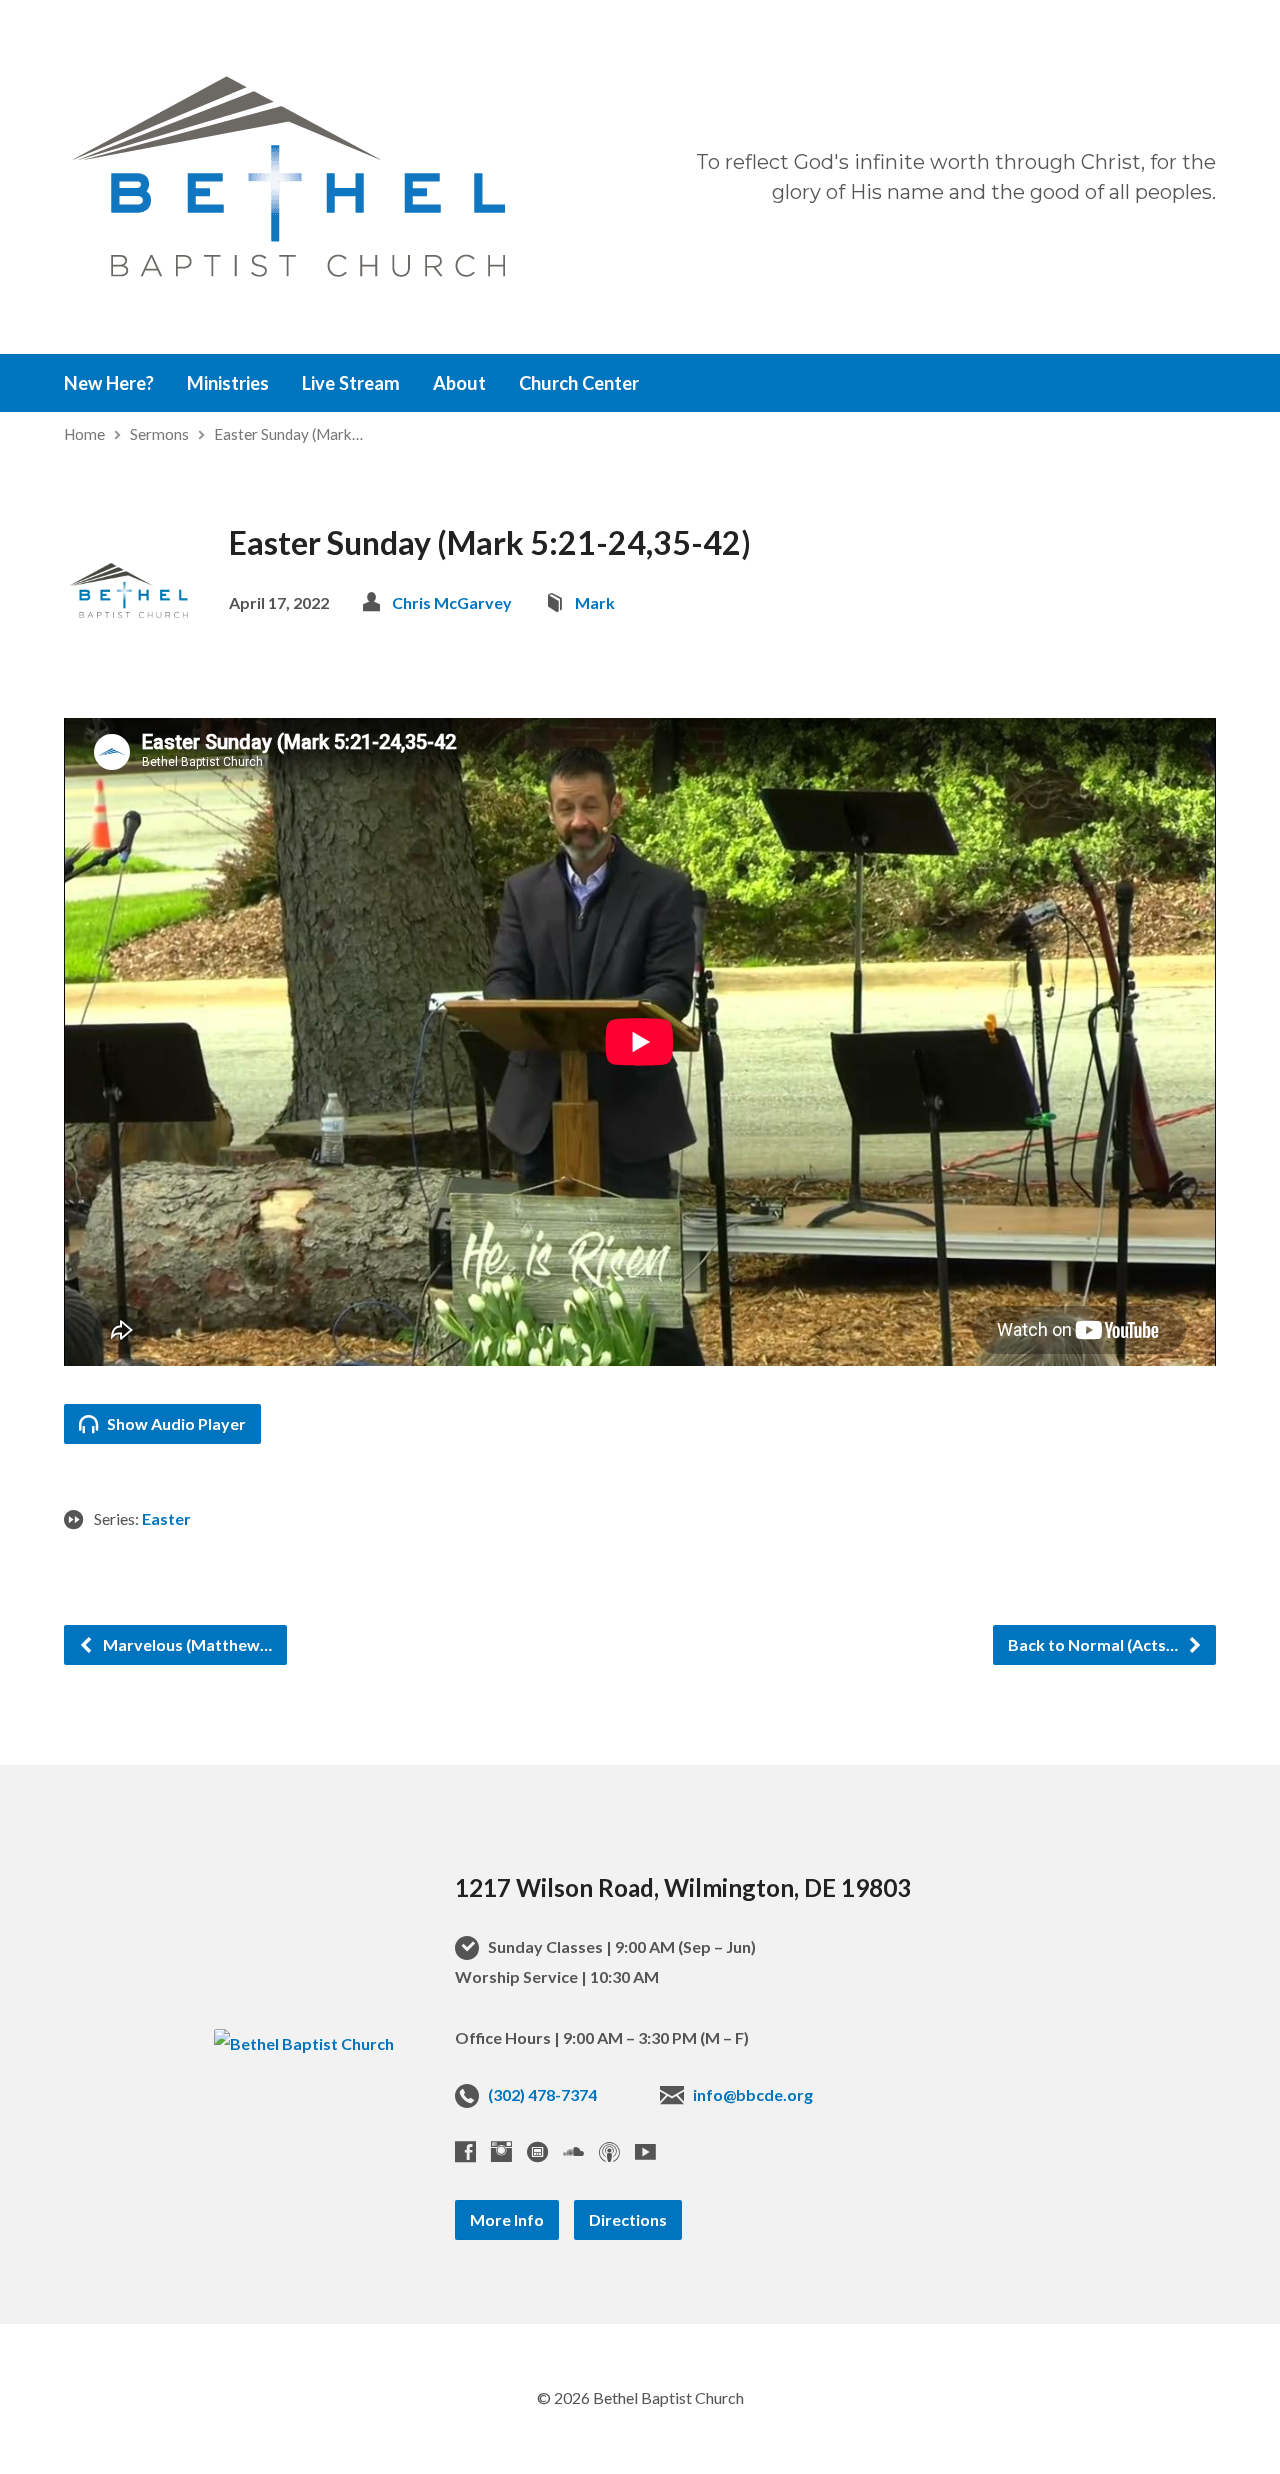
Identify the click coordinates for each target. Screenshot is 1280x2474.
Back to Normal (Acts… (1094, 1644)
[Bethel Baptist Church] (304, 2043)
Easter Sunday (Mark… (288, 434)
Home (84, 434)
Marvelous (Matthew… (186, 1644)
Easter (166, 1518)
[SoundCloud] (573, 2151)
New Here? (109, 383)
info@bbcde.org (753, 2094)
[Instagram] (501, 2151)
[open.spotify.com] (537, 2151)
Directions (628, 2219)
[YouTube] (645, 2151)
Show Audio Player (175, 1423)
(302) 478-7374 (542, 2094)
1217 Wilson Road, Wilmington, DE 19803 (683, 1887)
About (459, 383)
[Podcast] (609, 2151)
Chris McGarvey (452, 602)
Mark (595, 602)
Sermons (159, 434)
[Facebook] (465, 2151)
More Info (507, 2219)
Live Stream (351, 383)
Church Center (579, 383)
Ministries (228, 383)
